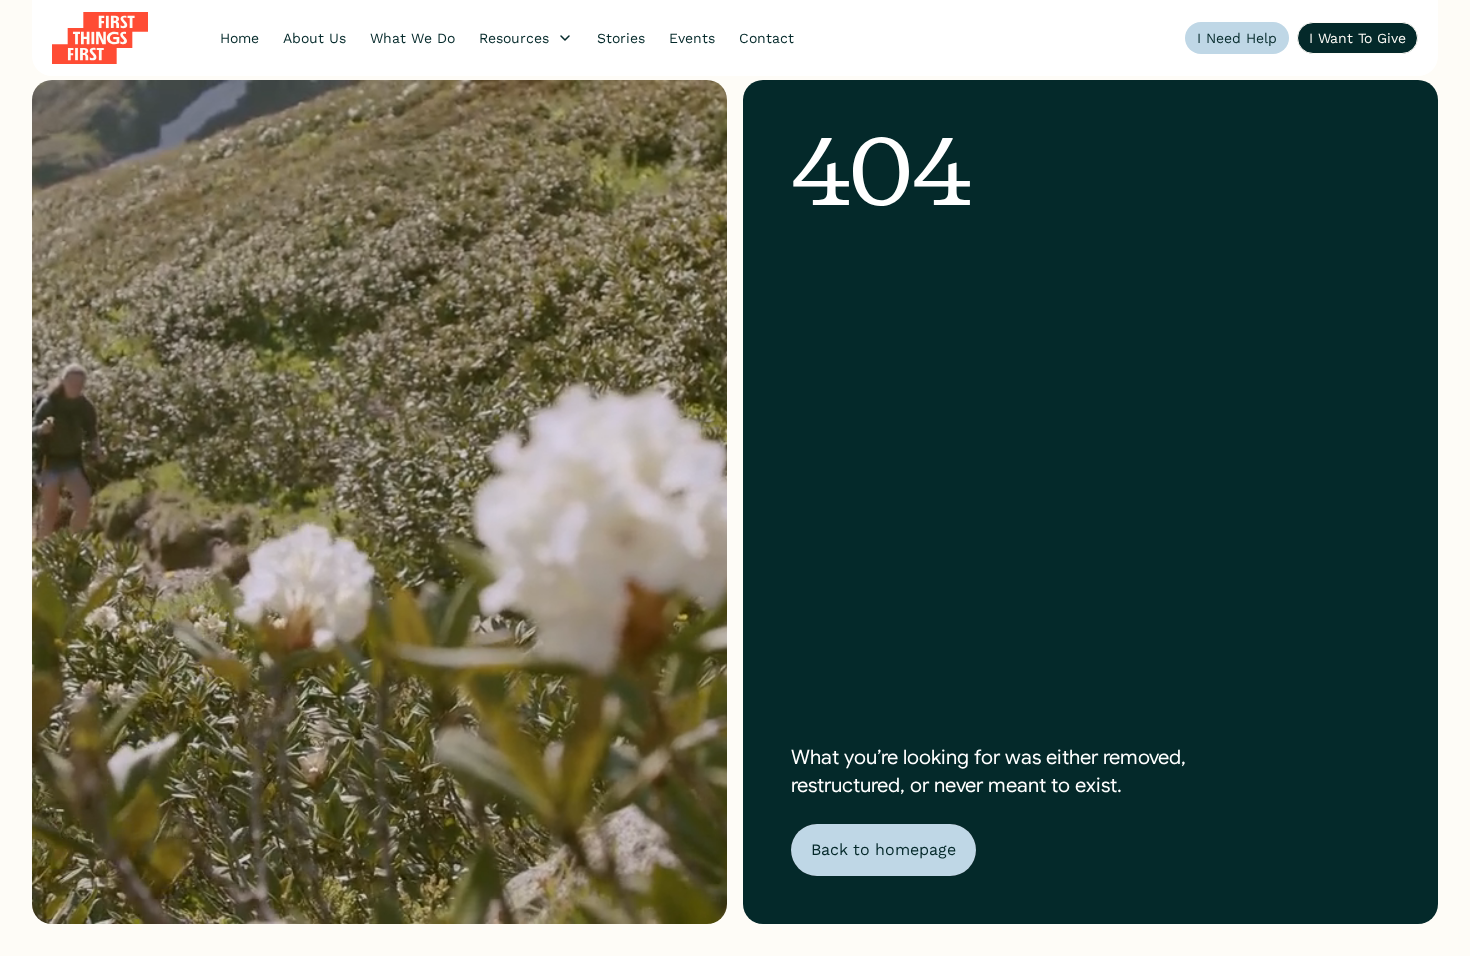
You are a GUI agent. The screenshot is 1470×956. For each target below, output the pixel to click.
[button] (526, 38)
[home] (100, 38)
